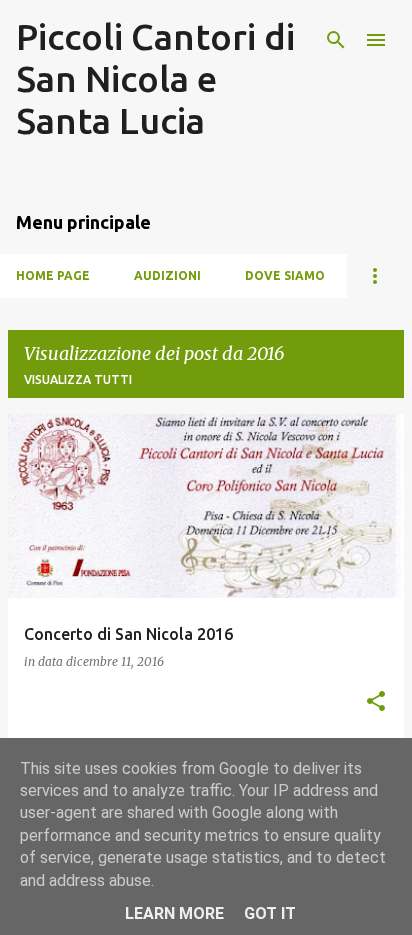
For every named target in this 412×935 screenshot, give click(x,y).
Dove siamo (285, 275)
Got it (270, 913)
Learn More (174, 913)
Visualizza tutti (78, 379)
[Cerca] (336, 40)
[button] (376, 702)
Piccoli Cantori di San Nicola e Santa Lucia (155, 78)
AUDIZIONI (167, 275)
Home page (53, 275)
